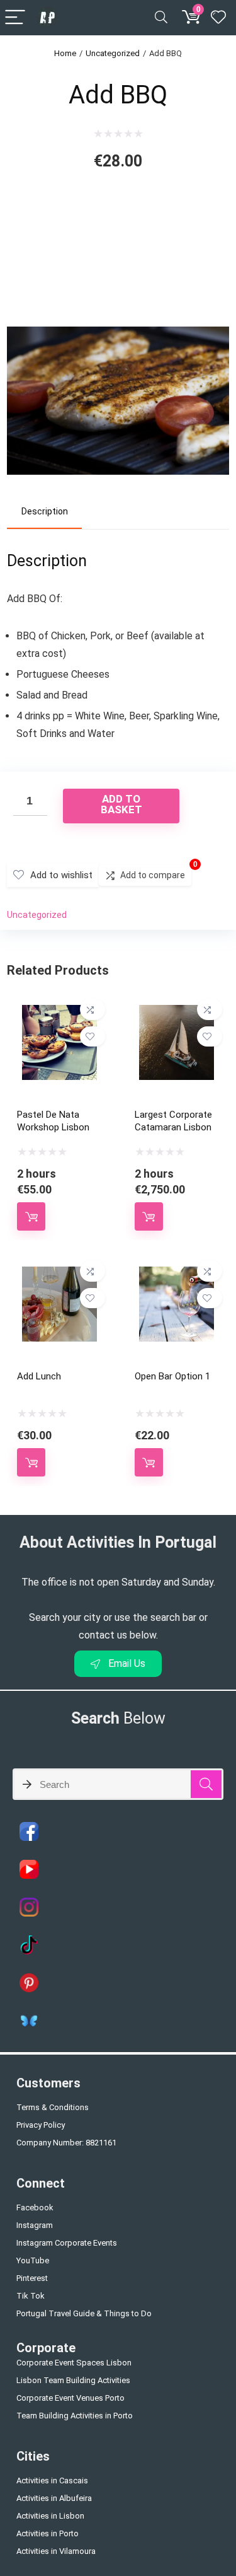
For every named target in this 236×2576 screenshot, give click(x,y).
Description (45, 511)
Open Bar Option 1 (172, 1376)
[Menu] (15, 18)
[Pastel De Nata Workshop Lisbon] (59, 1013)
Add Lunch (39, 1376)
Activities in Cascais (52, 2480)
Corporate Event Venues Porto (70, 2398)
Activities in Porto (48, 2533)
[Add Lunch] (59, 1275)
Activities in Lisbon (50, 2516)
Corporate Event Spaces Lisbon (74, 2363)
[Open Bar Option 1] (177, 1275)
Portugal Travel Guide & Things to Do (84, 2313)
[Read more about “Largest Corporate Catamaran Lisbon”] (149, 1216)
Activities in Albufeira (54, 2498)
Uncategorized (113, 53)
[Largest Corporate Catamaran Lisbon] (177, 1013)
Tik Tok (31, 2296)
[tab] (44, 512)
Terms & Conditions (53, 2107)
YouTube (33, 2260)
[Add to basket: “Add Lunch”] (31, 1462)
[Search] (161, 18)
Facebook (35, 2208)
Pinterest (32, 2278)
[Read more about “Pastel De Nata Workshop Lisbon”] (31, 1216)
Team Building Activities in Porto (75, 2416)
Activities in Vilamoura (56, 2551)
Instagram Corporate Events (67, 2243)
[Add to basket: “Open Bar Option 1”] (149, 1462)
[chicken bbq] (118, 314)
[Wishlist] (218, 18)
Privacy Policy (41, 2125)
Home (65, 53)
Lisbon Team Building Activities (73, 2380)
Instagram (35, 2225)
